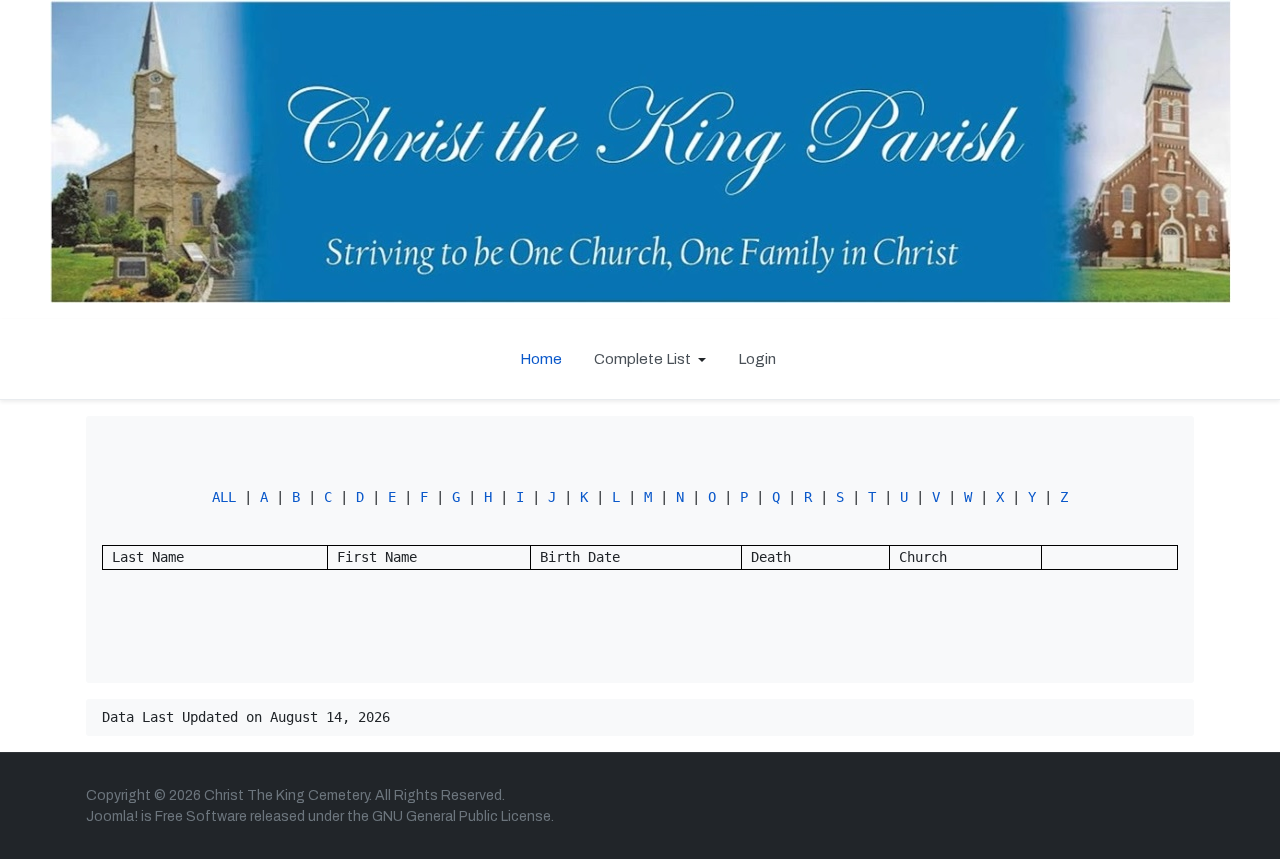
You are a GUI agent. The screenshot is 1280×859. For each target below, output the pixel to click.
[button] (650, 359)
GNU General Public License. (463, 816)
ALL (224, 497)
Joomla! (112, 816)
